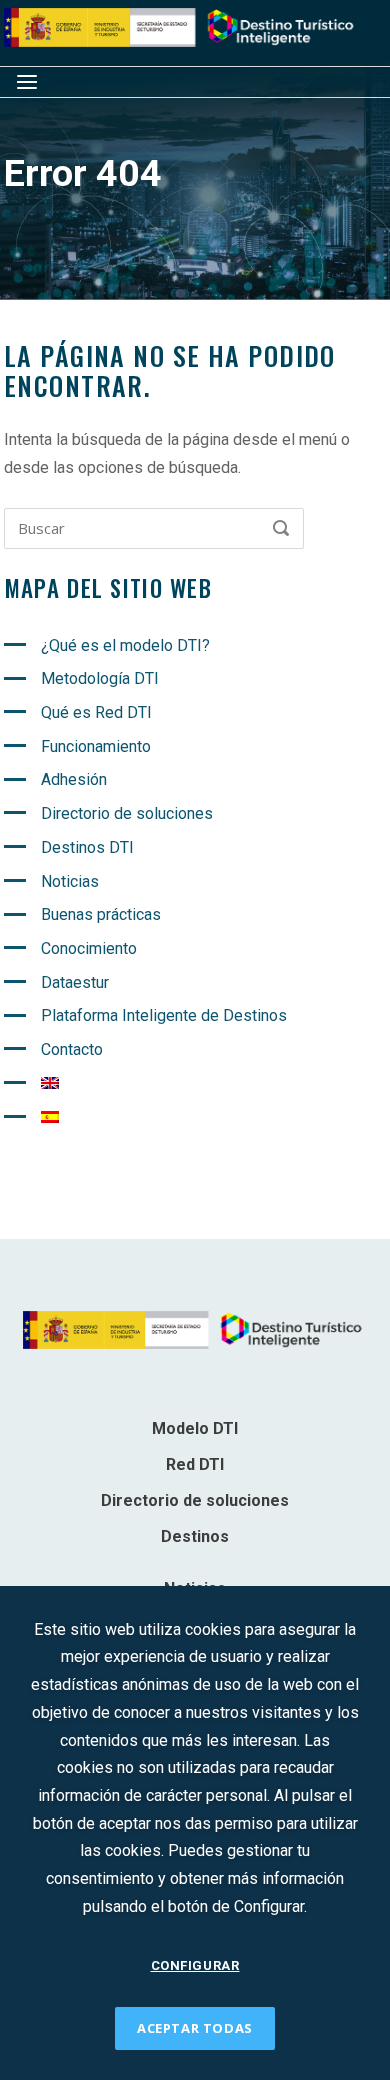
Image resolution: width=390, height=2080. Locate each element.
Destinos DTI (87, 847)
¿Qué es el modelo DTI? (125, 645)
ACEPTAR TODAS (195, 2028)
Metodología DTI (100, 678)
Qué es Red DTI (96, 712)
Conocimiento (89, 948)
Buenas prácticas (101, 914)
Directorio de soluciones (127, 813)
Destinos (195, 1536)
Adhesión (74, 779)
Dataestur (75, 982)
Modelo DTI (195, 1428)
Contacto (72, 1049)
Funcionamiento (96, 746)
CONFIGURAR (195, 1965)
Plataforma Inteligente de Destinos (164, 1015)
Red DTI (195, 1464)
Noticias (70, 881)
